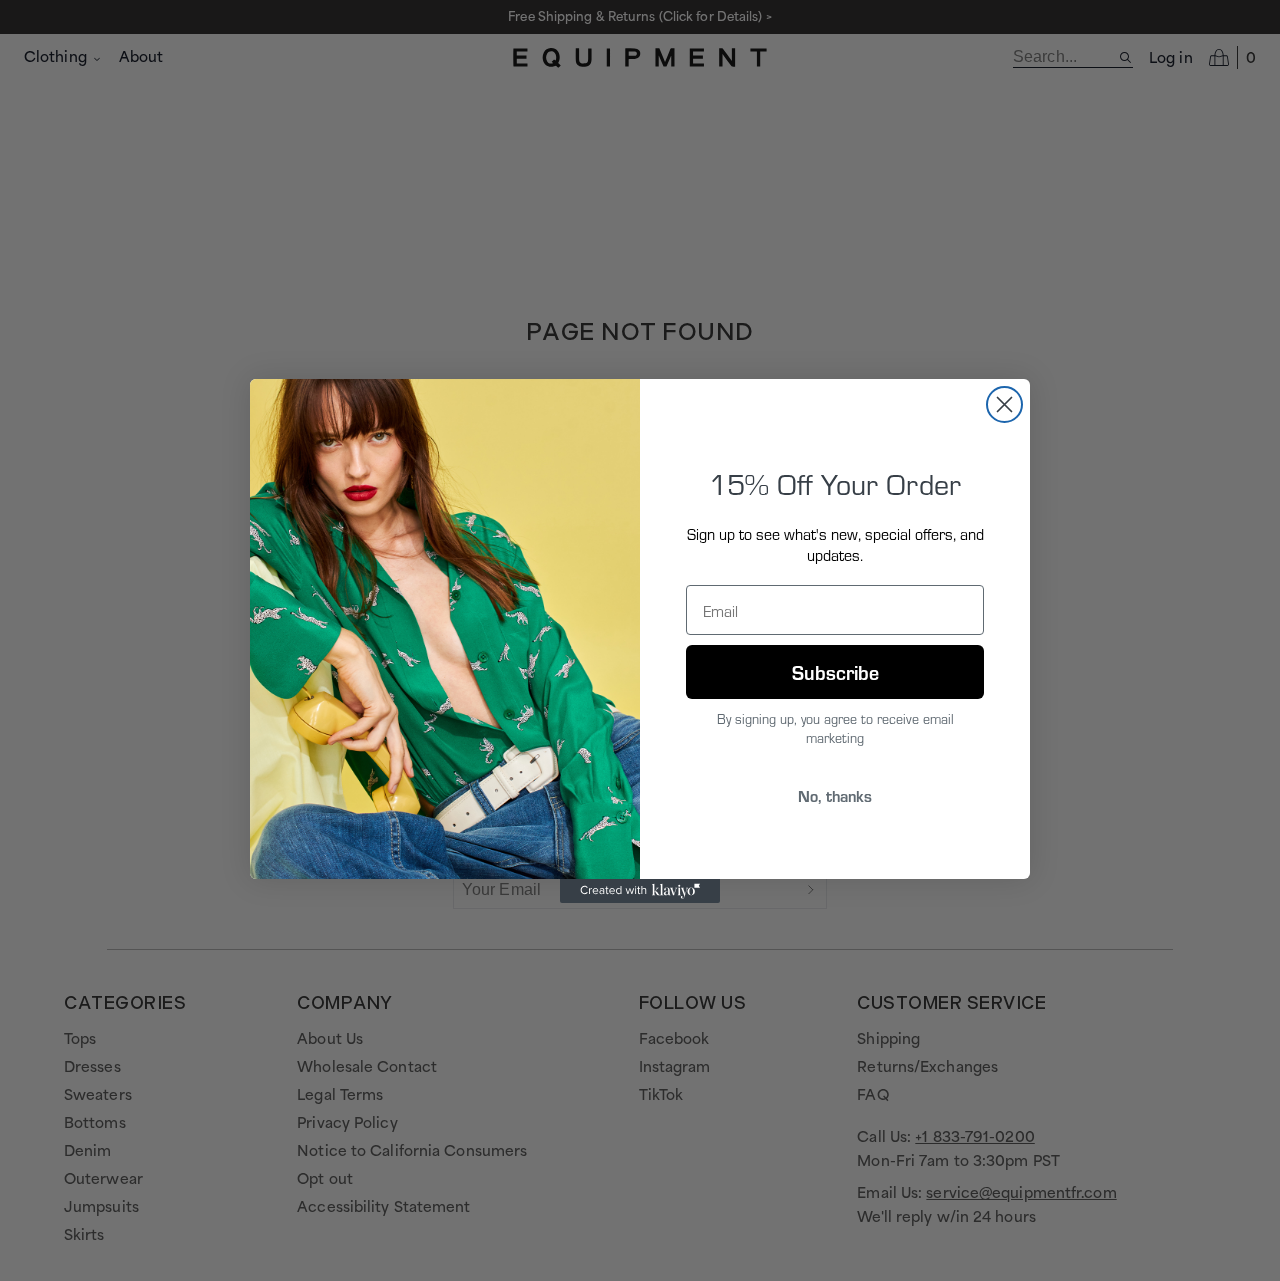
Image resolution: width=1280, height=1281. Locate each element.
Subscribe (835, 671)
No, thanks (835, 795)
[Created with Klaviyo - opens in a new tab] (640, 891)
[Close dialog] (1004, 404)
